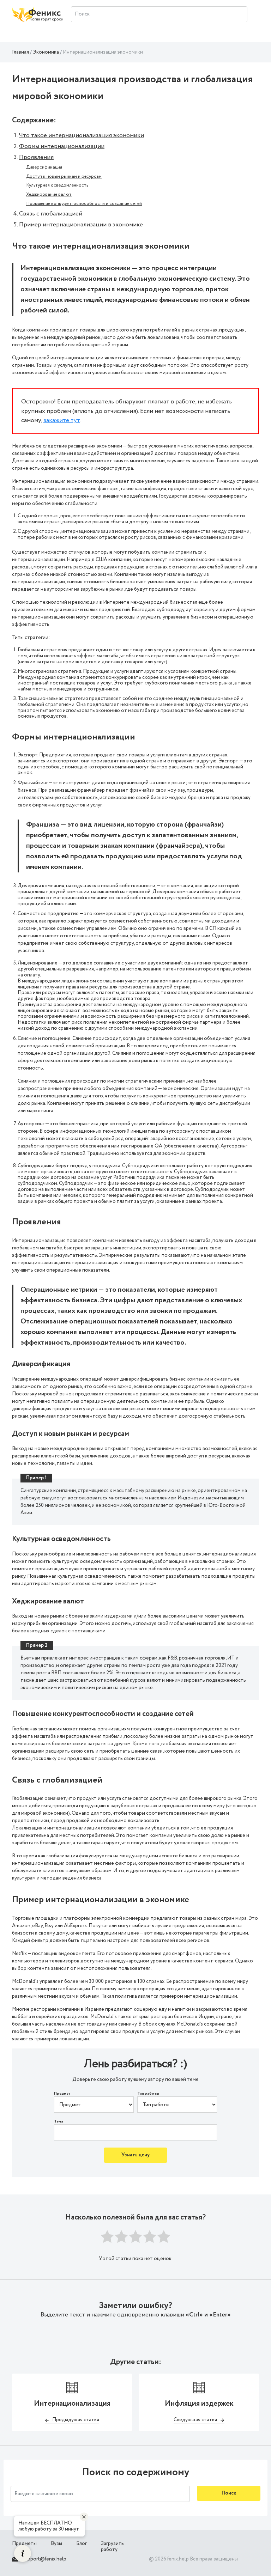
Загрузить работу (112, 2547)
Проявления (36, 157)
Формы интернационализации (62, 146)
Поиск (229, 2493)
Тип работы (148, 2094)
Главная (20, 52)
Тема (59, 2122)
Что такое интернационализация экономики (82, 135)
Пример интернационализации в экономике (81, 225)
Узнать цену (135, 2155)
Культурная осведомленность (57, 185)
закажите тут (62, 420)
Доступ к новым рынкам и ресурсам (64, 176)
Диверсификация (44, 167)
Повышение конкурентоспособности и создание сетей (84, 204)
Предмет (62, 2094)
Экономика (46, 52)
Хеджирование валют (49, 194)
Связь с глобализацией (51, 214)
